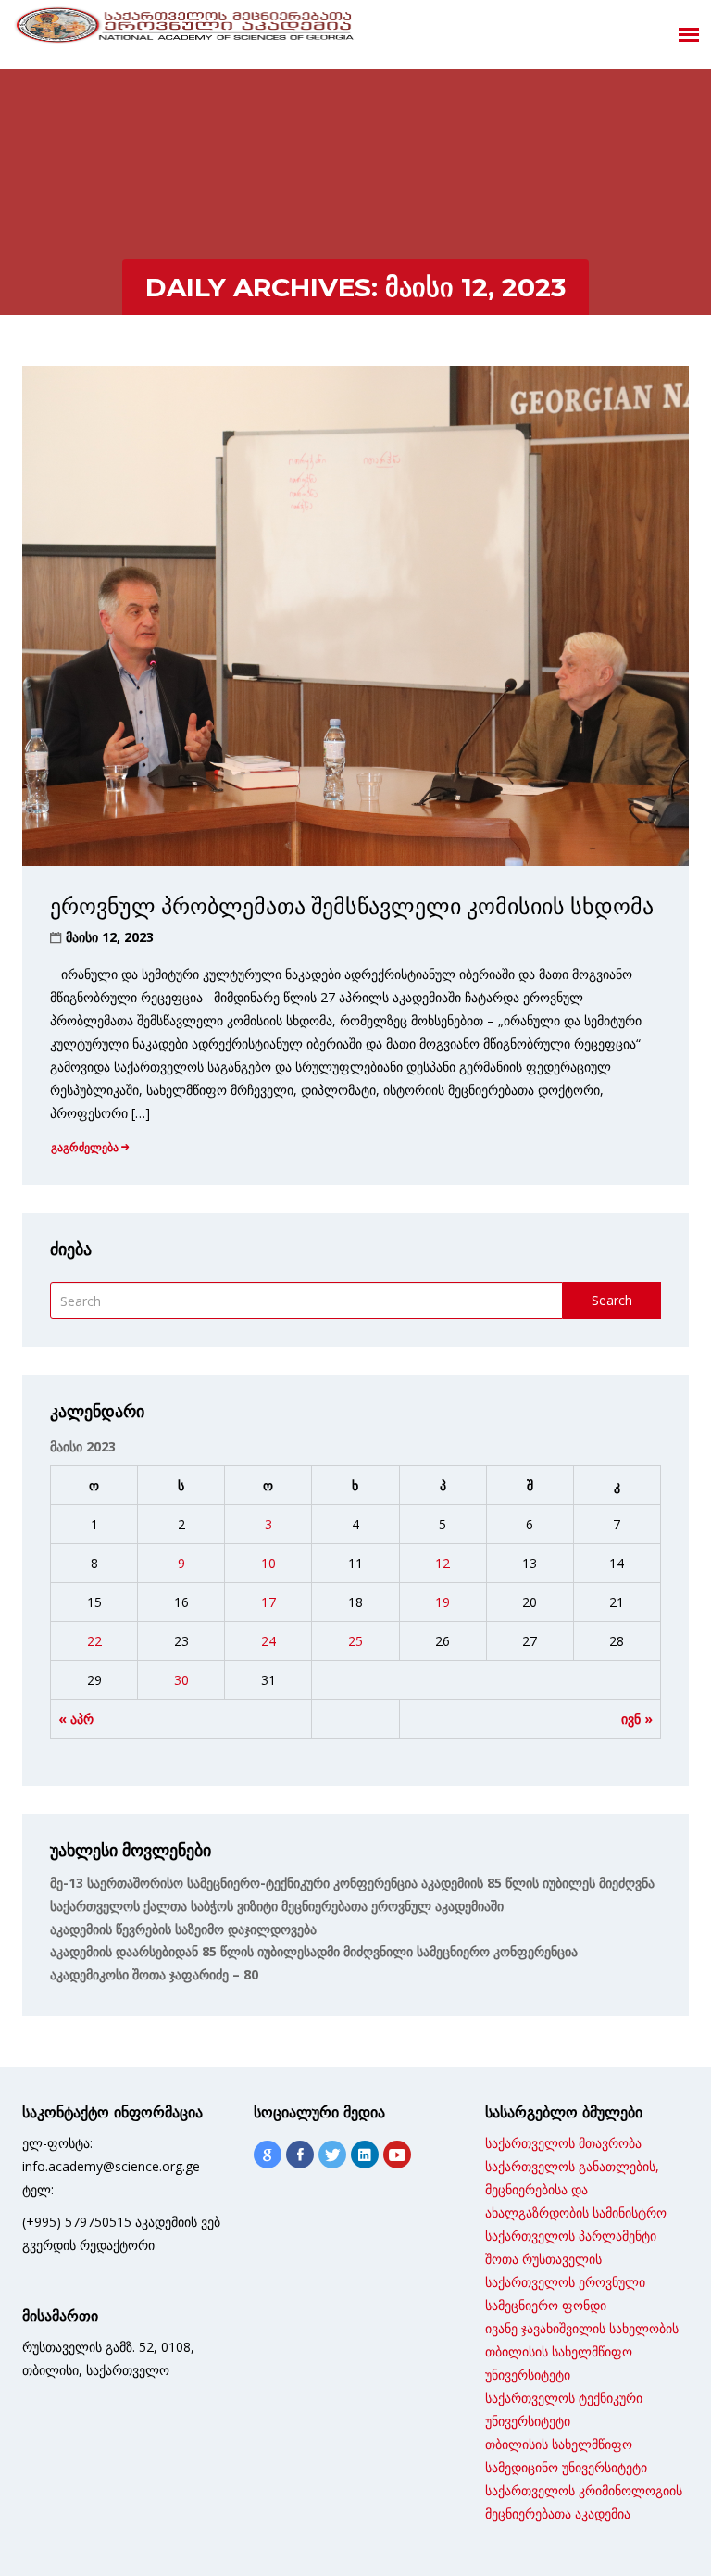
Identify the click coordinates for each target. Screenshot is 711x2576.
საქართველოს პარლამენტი (571, 2236)
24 (268, 1641)
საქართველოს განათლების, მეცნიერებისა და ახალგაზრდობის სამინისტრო (576, 2189)
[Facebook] (300, 2155)
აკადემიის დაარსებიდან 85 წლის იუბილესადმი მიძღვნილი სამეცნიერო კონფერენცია (314, 1951)
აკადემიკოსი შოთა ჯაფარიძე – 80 (154, 1974)
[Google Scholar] (268, 2155)
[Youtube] (397, 2155)
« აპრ (76, 1719)
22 (94, 1641)
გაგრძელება (85, 1147)
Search (612, 1300)
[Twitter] (332, 2155)
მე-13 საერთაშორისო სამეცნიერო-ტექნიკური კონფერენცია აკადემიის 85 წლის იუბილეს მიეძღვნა (352, 1883)
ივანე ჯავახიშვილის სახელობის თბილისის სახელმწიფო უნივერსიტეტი (582, 2351)
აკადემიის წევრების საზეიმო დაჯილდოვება (183, 1929)
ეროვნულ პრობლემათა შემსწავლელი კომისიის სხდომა (352, 906)
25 (355, 1641)
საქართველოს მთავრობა (563, 2143)
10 (268, 1563)
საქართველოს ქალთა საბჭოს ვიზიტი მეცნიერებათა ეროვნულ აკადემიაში (277, 1906)
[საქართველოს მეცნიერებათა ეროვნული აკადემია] (185, 29)
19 (443, 1602)
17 (268, 1602)
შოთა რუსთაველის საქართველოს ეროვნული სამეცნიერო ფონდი (565, 2282)
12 (443, 1563)
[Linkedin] (365, 2155)
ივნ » (637, 1719)
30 (181, 1680)
